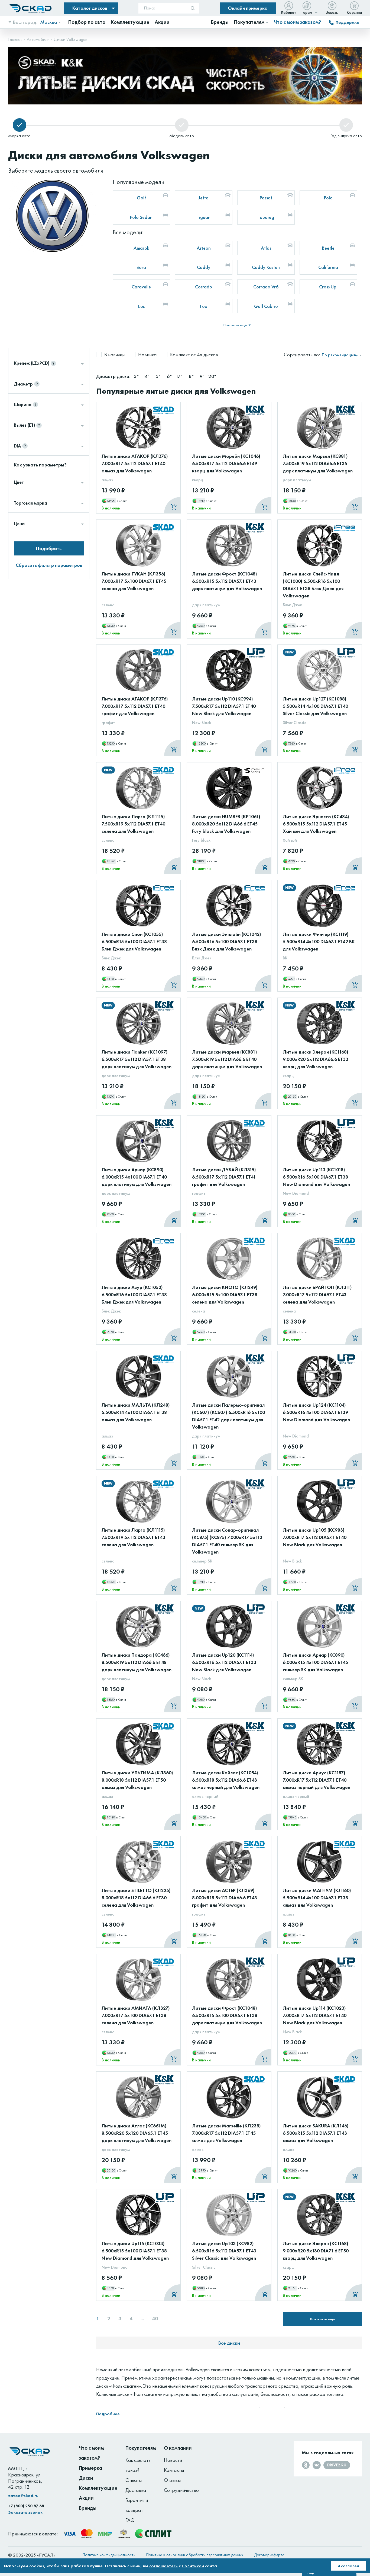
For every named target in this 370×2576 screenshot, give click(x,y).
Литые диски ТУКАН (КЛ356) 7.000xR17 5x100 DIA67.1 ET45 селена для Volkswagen (134, 581)
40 (155, 2319)
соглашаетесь (163, 2566)
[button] (340, 53)
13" (136, 376)
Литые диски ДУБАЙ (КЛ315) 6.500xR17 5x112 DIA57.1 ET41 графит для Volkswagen (224, 1177)
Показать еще (323, 2319)
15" (158, 376)
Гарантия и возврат (137, 2505)
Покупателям (141, 2448)
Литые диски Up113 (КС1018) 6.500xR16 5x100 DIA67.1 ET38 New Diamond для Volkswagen (316, 1177)
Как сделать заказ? (138, 2465)
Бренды (88, 2508)
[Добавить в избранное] (171, 420)
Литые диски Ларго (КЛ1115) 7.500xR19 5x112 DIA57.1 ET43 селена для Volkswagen (133, 1537)
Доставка (136, 2490)
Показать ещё (235, 325)
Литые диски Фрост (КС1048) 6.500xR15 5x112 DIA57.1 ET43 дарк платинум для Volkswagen (227, 581)
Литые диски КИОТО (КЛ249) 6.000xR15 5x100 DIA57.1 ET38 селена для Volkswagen (225, 1294)
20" (212, 376)
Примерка (90, 2468)
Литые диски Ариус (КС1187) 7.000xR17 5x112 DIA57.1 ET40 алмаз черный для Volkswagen (317, 1780)
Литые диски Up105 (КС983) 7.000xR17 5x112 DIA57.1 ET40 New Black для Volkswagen (315, 1537)
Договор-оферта (269, 2555)
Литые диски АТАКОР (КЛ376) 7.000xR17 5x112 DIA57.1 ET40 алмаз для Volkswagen (135, 463)
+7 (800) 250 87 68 (26, 2506)
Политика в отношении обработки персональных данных (195, 2555)
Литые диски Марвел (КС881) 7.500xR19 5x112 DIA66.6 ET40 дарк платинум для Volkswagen (227, 1059)
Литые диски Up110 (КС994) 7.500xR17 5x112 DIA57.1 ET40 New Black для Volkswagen (224, 706)
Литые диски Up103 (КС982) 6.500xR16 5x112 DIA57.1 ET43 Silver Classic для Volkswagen (224, 2251)
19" (202, 376)
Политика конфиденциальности (109, 2555)
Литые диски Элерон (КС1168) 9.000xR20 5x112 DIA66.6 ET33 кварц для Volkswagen (316, 1059)
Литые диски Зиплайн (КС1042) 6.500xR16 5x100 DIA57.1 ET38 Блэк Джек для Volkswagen (227, 941)
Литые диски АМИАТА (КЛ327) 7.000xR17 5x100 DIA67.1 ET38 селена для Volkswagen (136, 2015)
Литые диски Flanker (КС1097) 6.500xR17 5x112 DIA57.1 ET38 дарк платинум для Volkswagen (137, 1059)
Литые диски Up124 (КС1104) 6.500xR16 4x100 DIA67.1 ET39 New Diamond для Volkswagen (316, 1412)
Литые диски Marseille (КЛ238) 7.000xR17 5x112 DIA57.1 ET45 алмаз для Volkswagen (226, 2133)
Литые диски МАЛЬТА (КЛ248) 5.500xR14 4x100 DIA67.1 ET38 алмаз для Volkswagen (136, 1412)
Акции (86, 2498)
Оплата (134, 2480)
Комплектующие (98, 2488)
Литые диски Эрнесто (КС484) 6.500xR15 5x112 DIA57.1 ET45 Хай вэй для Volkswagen (316, 824)
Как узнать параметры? (40, 465)
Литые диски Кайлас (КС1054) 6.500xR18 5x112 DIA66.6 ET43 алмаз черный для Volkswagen (226, 1780)
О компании (178, 2448)
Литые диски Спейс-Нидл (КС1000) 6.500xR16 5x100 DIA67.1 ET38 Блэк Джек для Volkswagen (313, 585)
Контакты (174, 2470)
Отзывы (172, 2480)
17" (180, 376)
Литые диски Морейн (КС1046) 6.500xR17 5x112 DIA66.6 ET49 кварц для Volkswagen (226, 463)
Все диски (229, 2343)
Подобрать (49, 548)
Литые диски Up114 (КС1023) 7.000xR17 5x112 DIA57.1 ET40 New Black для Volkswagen (315, 2015)
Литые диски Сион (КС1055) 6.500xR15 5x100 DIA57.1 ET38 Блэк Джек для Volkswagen (134, 941)
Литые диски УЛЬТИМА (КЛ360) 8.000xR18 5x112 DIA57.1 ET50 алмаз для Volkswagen (137, 1780)
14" (147, 376)
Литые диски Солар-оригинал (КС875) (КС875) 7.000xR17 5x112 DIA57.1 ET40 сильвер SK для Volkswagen (227, 1541)
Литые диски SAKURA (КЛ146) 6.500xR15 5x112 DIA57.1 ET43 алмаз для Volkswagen (316, 2133)
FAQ (130, 2520)
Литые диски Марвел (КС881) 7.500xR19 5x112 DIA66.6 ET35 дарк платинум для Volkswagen (318, 463)
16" (169, 376)
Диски (86, 2478)
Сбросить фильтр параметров (49, 565)
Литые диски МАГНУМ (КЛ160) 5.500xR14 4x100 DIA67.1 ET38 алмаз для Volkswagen (317, 1898)
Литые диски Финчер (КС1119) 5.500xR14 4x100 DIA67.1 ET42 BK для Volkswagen (319, 941)
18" (191, 376)
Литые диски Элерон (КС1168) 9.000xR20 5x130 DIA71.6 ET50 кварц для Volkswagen (316, 2251)
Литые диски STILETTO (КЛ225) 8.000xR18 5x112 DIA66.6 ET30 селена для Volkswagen (136, 1898)
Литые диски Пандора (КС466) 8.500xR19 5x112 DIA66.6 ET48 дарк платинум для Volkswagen (137, 1662)
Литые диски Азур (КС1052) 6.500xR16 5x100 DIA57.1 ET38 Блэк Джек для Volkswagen (134, 1294)
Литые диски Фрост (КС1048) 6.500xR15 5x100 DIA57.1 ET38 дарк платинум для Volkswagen (227, 2015)
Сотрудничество (181, 2490)
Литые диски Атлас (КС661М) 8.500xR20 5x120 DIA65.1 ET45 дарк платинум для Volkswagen (137, 2133)
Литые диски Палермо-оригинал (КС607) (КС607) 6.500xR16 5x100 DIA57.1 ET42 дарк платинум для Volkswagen (228, 1416)
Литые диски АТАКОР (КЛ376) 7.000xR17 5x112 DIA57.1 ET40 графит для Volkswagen (135, 706)
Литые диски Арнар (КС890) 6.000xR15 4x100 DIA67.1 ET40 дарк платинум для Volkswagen (137, 1177)
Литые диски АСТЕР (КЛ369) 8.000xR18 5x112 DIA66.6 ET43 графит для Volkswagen (225, 1898)
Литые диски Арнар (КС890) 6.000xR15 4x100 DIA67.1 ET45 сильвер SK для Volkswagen (315, 1662)
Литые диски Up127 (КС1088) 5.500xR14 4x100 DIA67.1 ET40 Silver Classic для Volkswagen (315, 706)
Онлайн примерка (248, 8)
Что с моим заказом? (297, 22)
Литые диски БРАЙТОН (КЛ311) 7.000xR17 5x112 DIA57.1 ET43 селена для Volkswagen (317, 1294)
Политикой (193, 2566)
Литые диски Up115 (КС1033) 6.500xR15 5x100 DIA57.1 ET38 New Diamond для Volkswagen (135, 2251)
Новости (173, 2460)
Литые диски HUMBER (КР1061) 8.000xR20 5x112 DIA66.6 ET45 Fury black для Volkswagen (226, 824)
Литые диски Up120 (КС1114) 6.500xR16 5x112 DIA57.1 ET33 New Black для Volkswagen (224, 1662)
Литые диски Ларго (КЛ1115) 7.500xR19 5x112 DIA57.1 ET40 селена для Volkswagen (133, 824)
